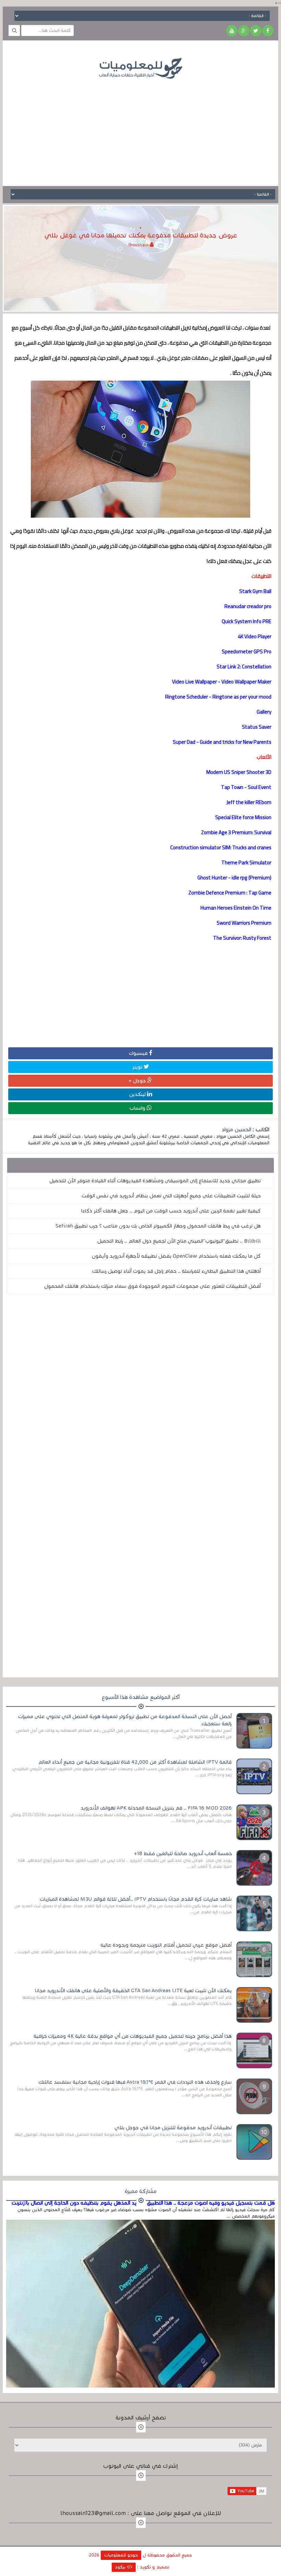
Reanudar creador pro (248, 606)
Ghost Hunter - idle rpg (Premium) (234, 878)
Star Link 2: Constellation (244, 667)
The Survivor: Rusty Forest (242, 938)
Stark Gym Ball (255, 591)
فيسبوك (139, 1053)
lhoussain (139, 245)
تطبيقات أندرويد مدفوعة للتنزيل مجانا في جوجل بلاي (173, 2128)
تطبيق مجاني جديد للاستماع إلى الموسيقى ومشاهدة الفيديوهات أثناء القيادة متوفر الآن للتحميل (155, 1181)
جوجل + (138, 1081)
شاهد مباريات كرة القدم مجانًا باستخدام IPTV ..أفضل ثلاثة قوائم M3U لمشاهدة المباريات (136, 1899)
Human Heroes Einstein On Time (236, 908)
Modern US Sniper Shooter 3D (239, 772)
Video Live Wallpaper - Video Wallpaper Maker (222, 682)
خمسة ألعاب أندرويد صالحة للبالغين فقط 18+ (183, 1853)
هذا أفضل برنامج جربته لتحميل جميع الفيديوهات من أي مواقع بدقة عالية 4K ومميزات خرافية (133, 2036)
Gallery (264, 712)
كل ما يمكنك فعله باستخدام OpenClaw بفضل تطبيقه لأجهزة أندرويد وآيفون (176, 1256)
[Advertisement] (140, 127)
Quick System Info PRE (247, 621)
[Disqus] (140, 1394)
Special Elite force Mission (243, 817)
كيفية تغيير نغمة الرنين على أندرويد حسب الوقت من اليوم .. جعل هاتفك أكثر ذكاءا (171, 1211)
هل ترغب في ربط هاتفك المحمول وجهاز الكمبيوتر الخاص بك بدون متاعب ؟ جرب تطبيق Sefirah (158, 1226)
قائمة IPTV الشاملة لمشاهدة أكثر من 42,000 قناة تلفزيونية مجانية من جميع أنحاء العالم (135, 1762)
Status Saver (257, 727)
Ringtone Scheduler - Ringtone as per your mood (218, 697)
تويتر (138, 1067)
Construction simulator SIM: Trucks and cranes (221, 847)
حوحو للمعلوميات (121, 2555)
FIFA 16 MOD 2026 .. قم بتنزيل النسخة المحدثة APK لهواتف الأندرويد (156, 1808)
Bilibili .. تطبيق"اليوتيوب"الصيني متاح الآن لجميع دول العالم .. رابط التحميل (179, 1241)
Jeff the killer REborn (249, 802)
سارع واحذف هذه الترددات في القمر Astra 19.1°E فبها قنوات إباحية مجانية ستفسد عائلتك (135, 2082)
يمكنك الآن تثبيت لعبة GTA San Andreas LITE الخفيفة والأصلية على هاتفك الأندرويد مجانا (133, 1990)
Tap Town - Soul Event (246, 787)
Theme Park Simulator (246, 862)
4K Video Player (255, 636)
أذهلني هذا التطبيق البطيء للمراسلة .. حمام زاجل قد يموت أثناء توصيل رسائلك (176, 1271)
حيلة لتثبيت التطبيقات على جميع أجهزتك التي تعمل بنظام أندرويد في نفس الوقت (171, 1196)
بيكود (121, 2567)
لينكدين (138, 1094)
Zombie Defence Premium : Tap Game (230, 893)
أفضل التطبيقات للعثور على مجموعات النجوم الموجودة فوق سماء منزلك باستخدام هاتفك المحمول (152, 1286)
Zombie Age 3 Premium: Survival (236, 832)
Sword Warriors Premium (244, 923)
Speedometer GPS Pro (247, 651)
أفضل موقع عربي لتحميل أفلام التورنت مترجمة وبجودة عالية (166, 1945)
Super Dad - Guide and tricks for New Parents (222, 742)
